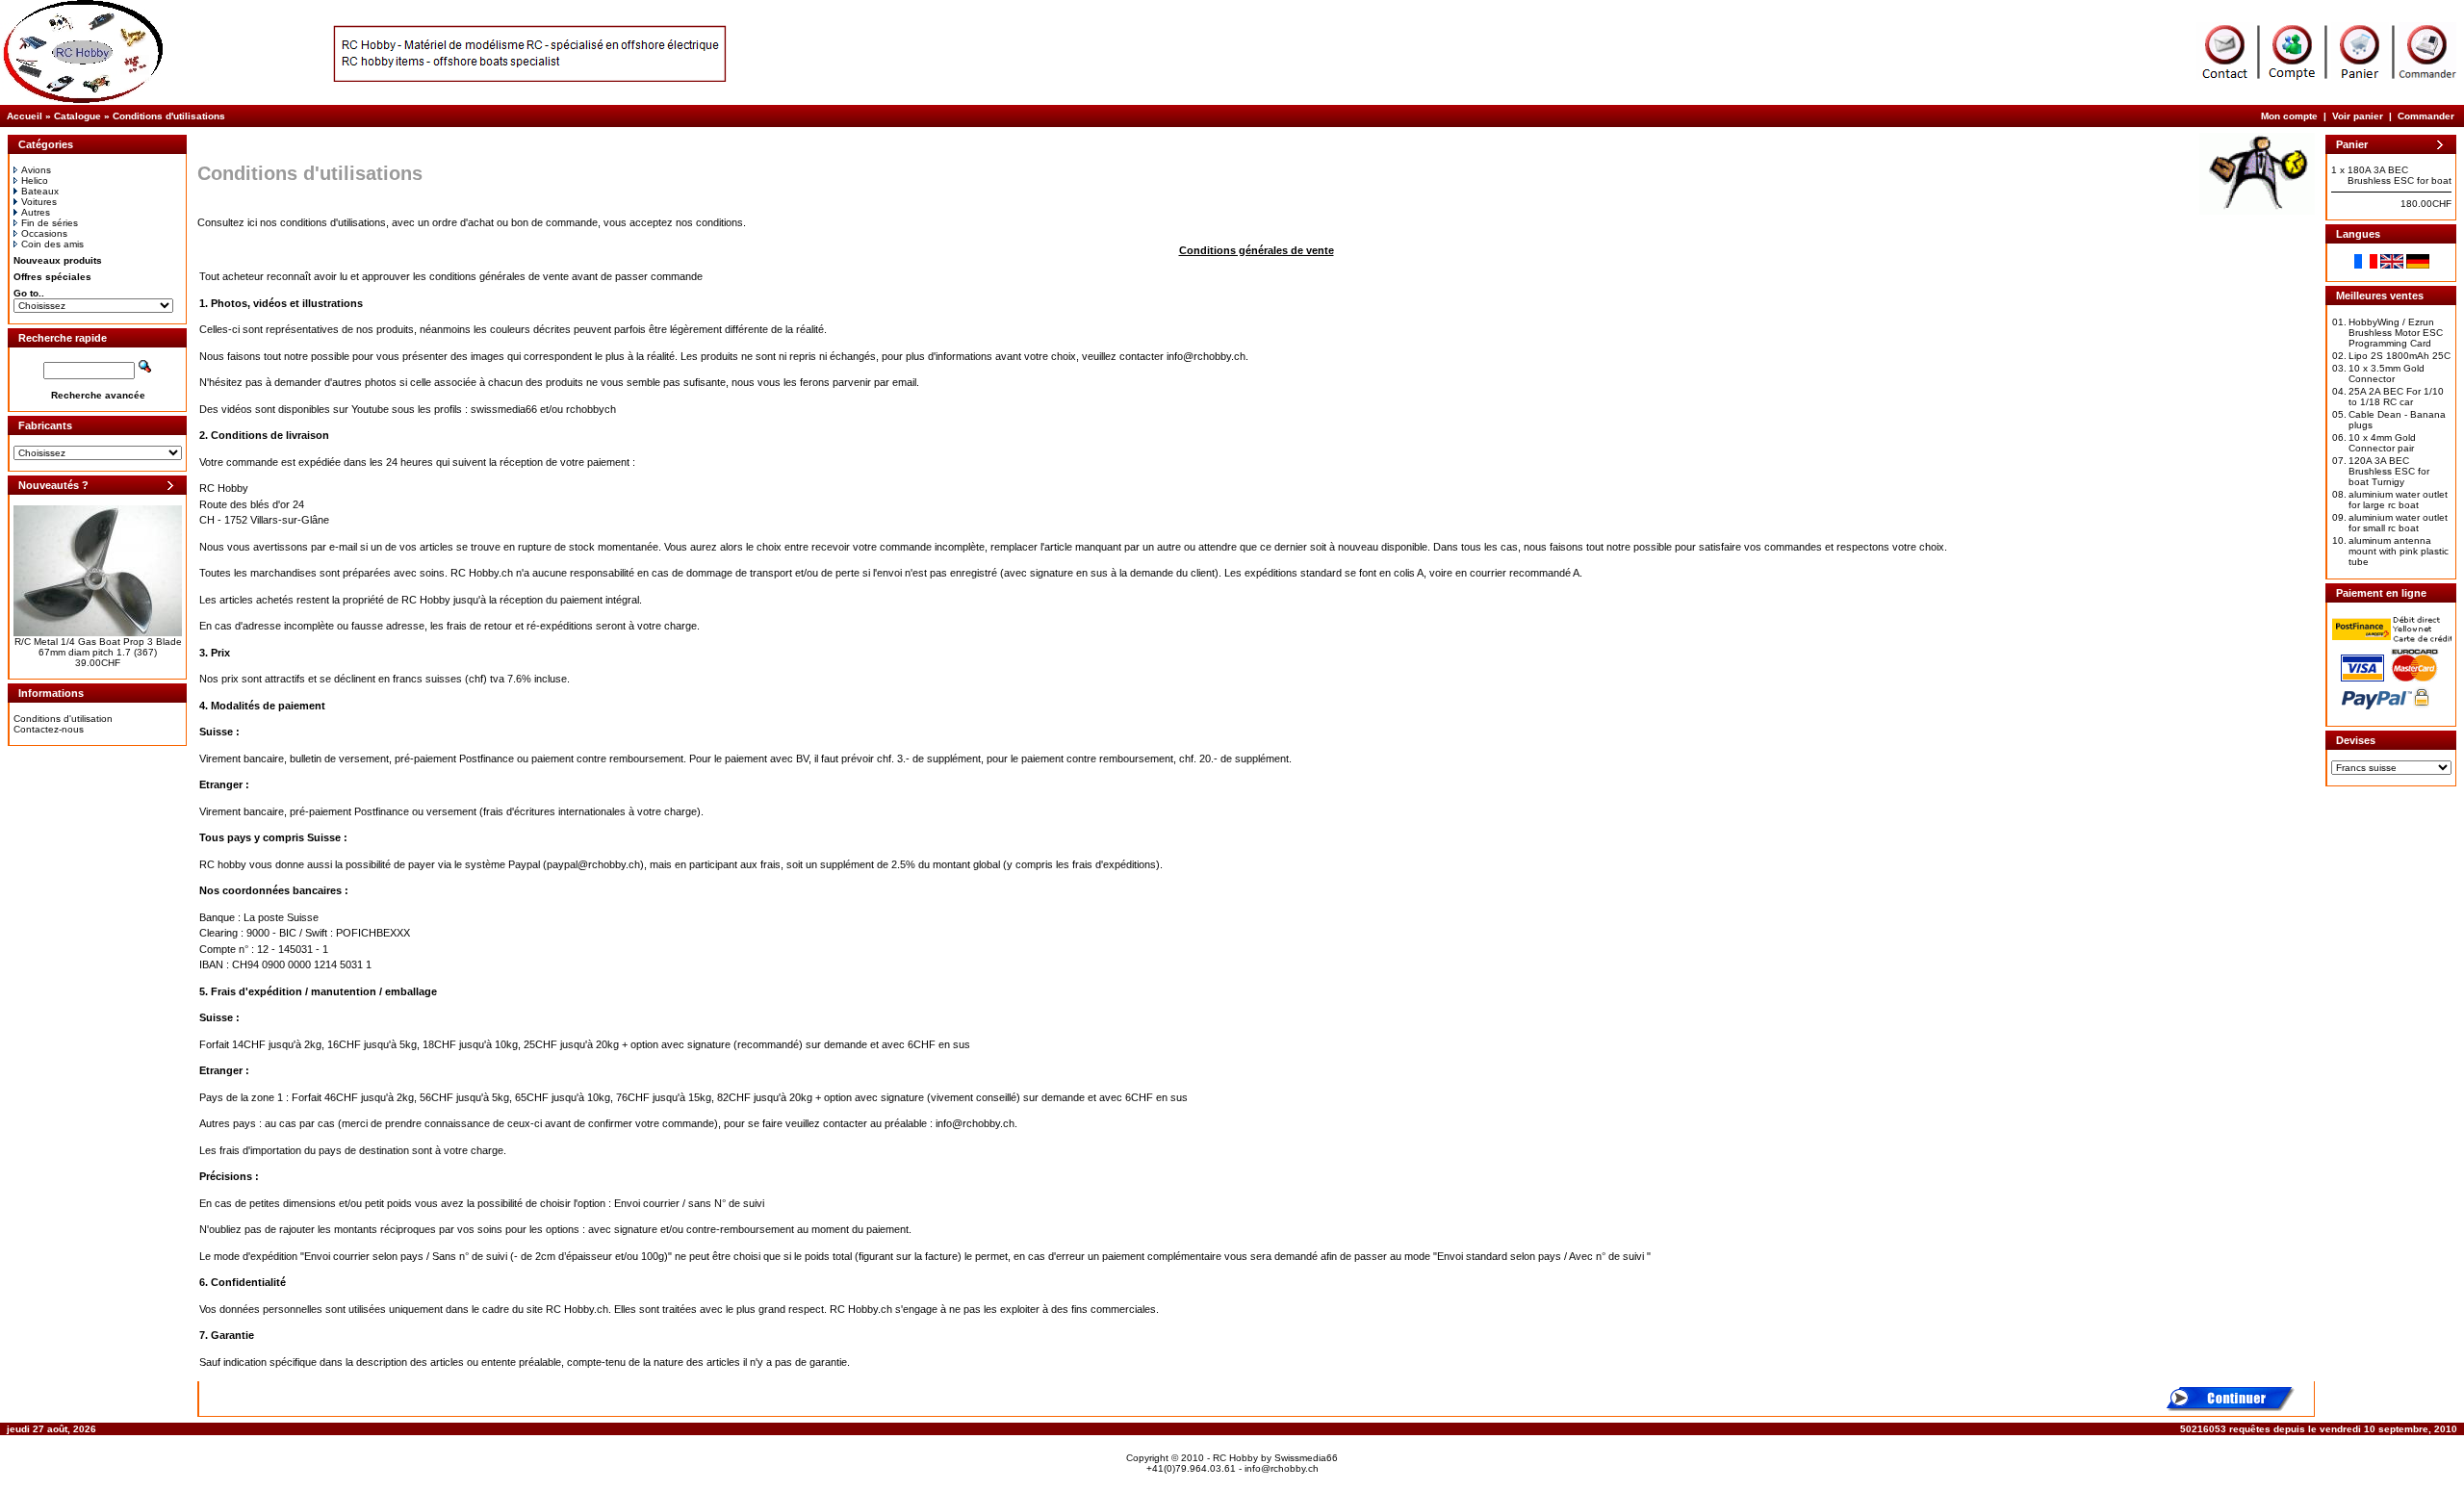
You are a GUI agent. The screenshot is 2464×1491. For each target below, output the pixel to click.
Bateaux (40, 191)
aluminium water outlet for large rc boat (2398, 500)
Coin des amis (52, 244)
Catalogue (77, 116)
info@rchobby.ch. (1207, 356)
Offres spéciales (52, 277)
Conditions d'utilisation (63, 719)
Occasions (44, 233)
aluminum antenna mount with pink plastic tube (2399, 551)
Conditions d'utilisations (169, 116)
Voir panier (2358, 116)
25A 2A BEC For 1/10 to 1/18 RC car (2396, 397)
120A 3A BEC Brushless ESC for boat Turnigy (2389, 471)
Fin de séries (50, 223)
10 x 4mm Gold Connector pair (2382, 443)
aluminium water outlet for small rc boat (2398, 523)
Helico (35, 180)
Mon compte (2289, 116)
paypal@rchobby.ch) (595, 864)
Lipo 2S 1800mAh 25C (2400, 356)
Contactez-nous (49, 729)
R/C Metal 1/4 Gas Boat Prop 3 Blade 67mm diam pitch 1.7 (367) (98, 647)
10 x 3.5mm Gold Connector (2387, 373)
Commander (2426, 116)
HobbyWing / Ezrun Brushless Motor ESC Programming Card (2396, 333)
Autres (36, 212)
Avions (36, 170)
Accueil (25, 116)
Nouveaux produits (58, 260)
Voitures (39, 202)
